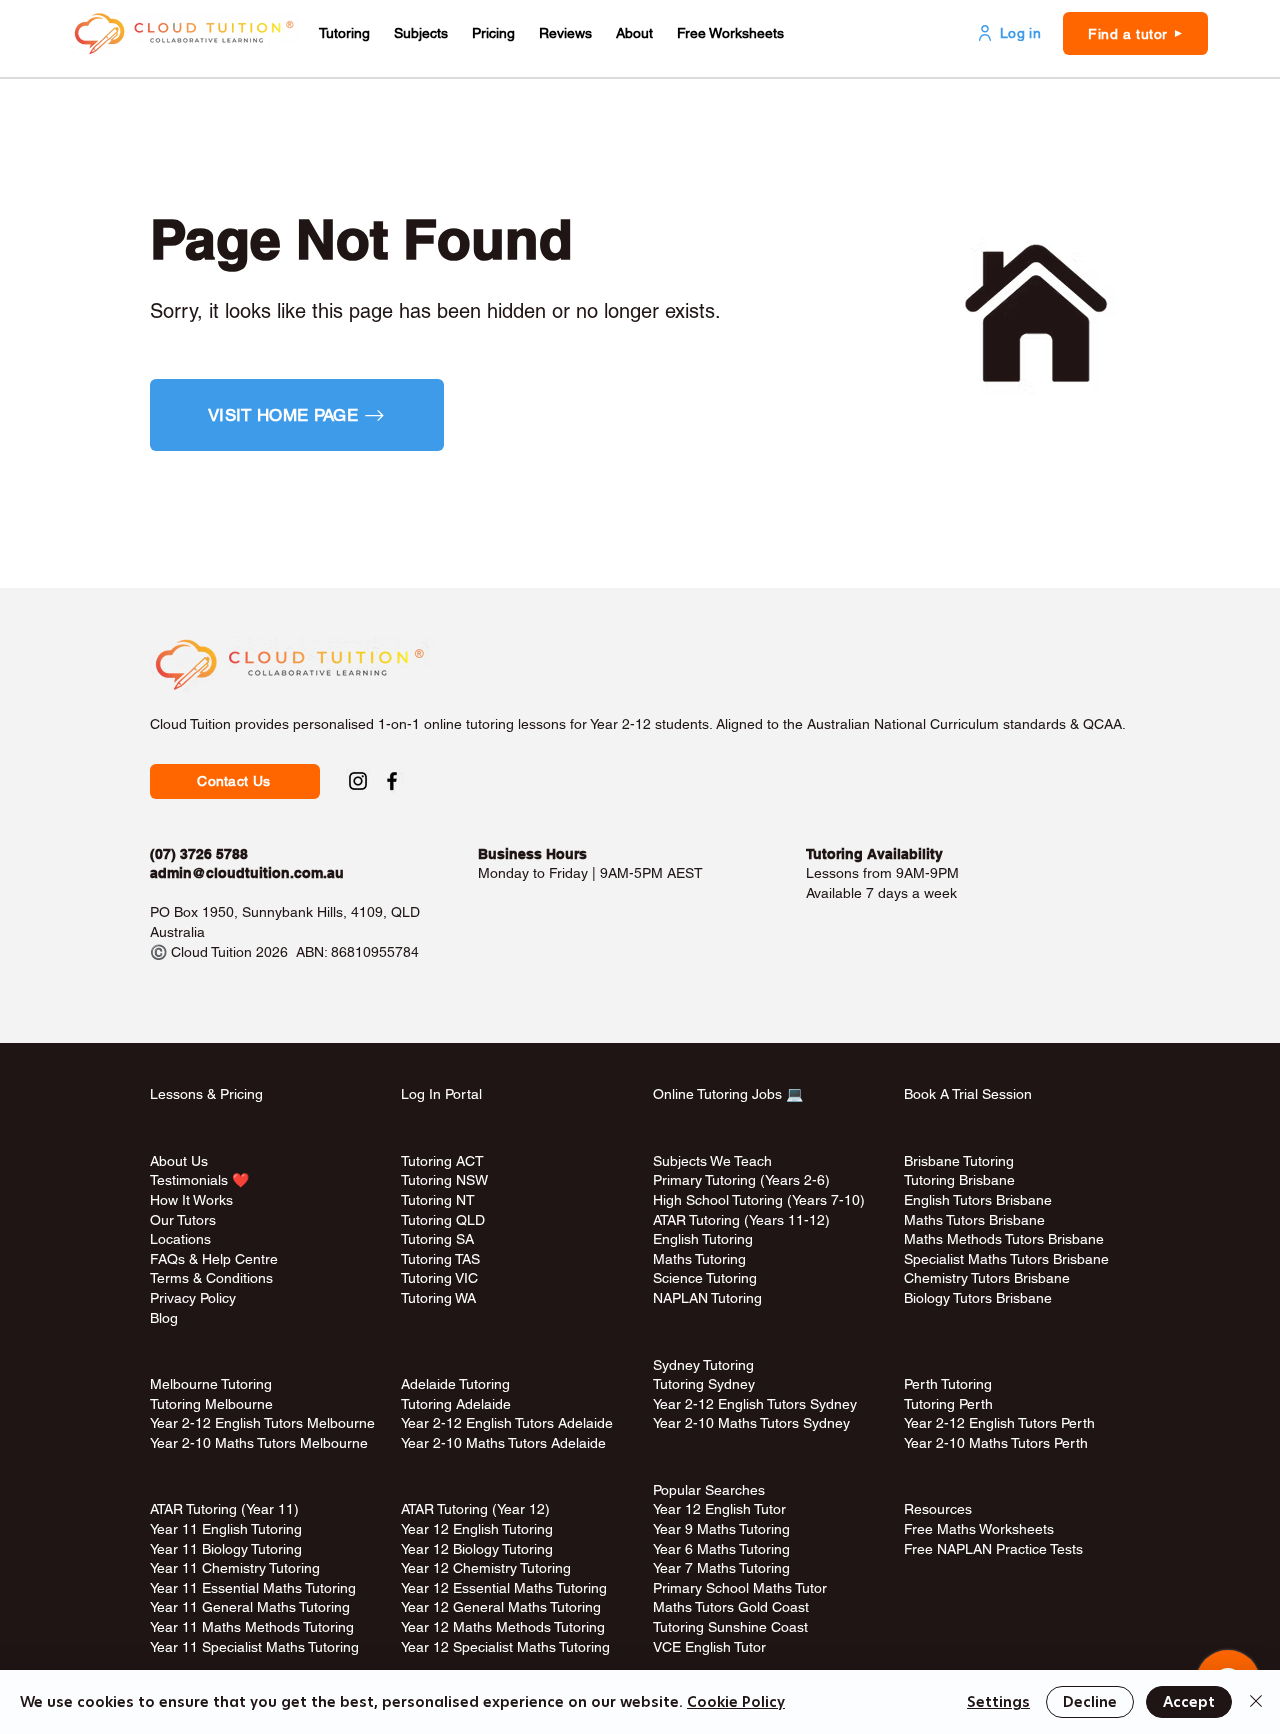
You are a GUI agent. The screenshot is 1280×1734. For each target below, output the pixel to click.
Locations (180, 1239)
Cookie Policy (736, 1702)
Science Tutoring (705, 1278)
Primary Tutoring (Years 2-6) (741, 1180)
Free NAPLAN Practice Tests (993, 1549)
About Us (179, 1161)
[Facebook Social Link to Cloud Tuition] (392, 781)
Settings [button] (998, 1702)
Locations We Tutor (461, 1318)
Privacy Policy (193, 1298)
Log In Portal (441, 1094)
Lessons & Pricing (206, 1094)
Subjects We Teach (712, 1161)
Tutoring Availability (874, 854)
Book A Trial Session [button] (968, 1094)
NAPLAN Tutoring (707, 1298)
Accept (1189, 1702)
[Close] (1256, 1702)
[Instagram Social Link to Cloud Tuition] (358, 781)
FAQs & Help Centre (214, 1259)
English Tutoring (703, 1239)
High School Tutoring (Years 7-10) (759, 1200)
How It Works (191, 1200)
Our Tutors (183, 1220)
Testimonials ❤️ (199, 1180)
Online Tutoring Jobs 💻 (728, 1094)
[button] (344, 33)
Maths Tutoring (699, 1259)
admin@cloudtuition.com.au (247, 873)
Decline (1090, 1702)
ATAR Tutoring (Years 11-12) (741, 1220)
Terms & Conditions (211, 1278)
